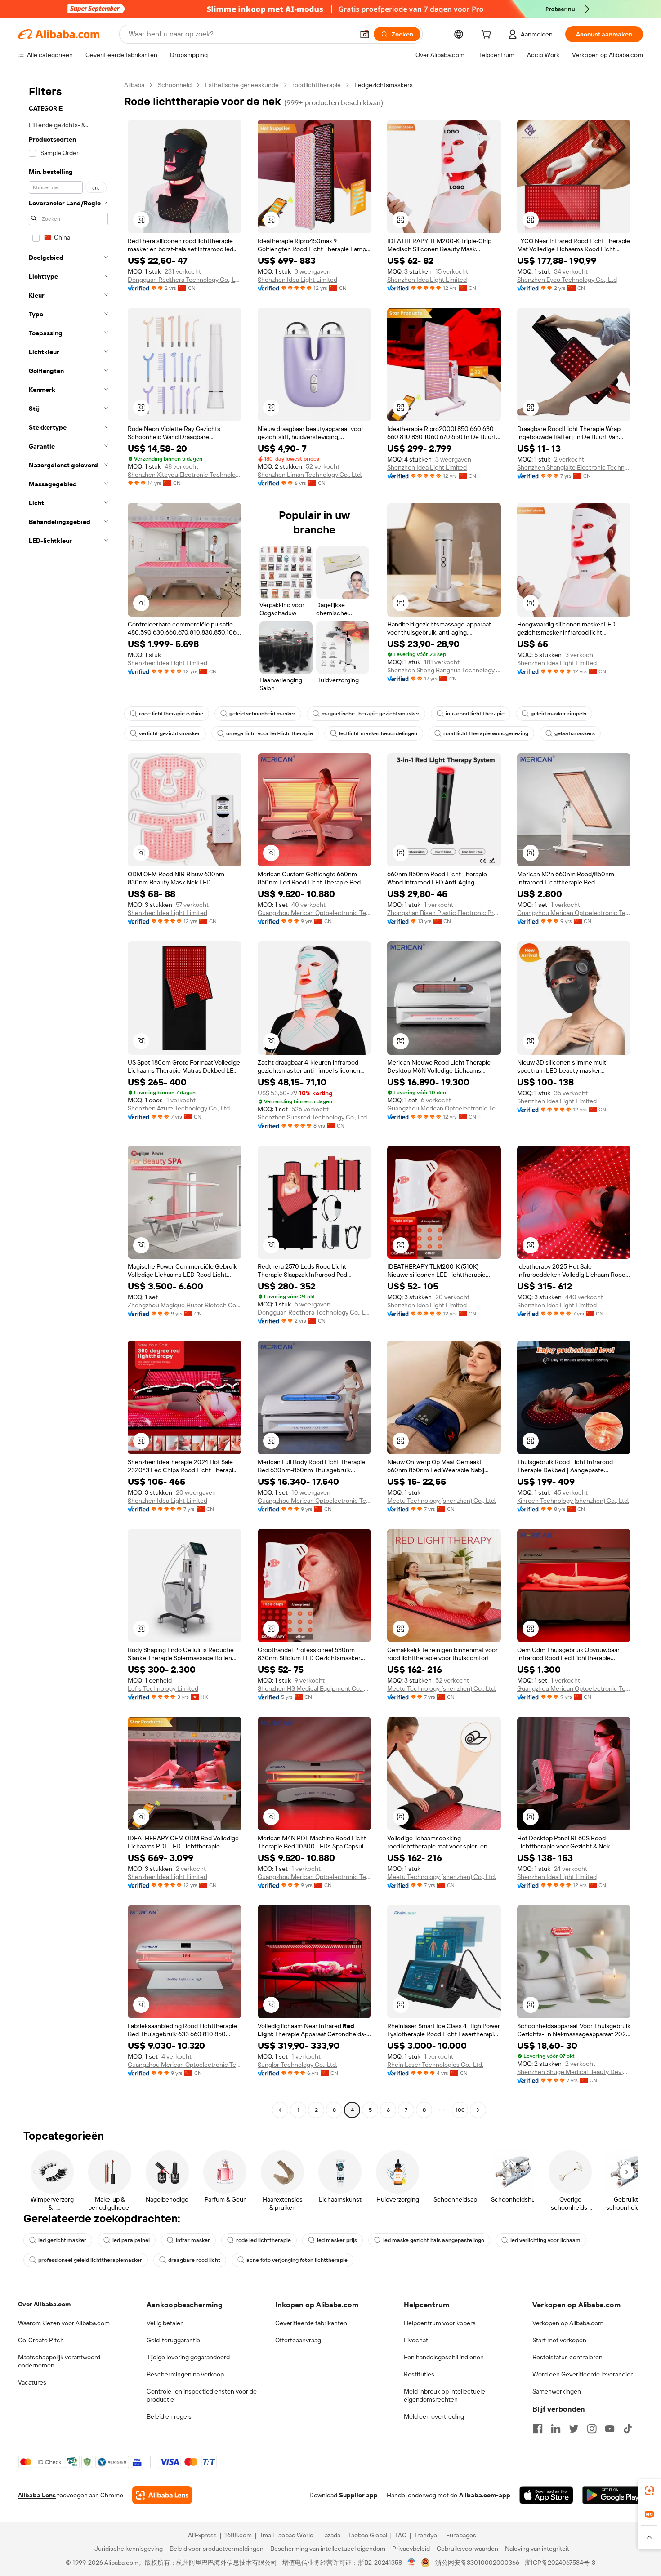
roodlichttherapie (317, 85)
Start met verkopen (559, 2340)
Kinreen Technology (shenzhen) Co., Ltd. (573, 1501)
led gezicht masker (62, 2240)
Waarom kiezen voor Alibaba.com (64, 2323)
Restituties (419, 2374)
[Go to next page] (478, 2110)
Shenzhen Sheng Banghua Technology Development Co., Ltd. (444, 670)
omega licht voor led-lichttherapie (270, 733)
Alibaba (134, 85)
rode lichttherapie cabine (171, 714)
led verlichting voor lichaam (545, 2240)
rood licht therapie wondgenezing (486, 733)
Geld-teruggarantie (173, 2340)
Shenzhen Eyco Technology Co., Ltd (567, 280)
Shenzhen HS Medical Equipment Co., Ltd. (315, 1688)
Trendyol (426, 2535)
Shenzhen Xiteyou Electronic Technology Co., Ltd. (185, 475)
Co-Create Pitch (41, 2340)
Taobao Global (368, 2535)
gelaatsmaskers (575, 733)
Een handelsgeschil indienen (444, 2357)
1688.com (238, 2535)
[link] (649, 2491)
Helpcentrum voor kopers (440, 2323)
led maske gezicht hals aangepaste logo (434, 2240)
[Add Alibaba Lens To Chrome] (162, 2495)
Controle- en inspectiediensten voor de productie (202, 2395)
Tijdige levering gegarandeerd (188, 2357)
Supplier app (358, 2495)
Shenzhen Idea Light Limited (297, 280)
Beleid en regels (169, 2416)
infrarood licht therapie (475, 714)
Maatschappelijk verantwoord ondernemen (59, 2361)
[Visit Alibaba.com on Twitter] (574, 2429)
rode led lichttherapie (264, 2240)
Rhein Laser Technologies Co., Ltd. (435, 2065)
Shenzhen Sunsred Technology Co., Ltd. (313, 1117)
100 (460, 2110)
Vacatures (32, 2382)
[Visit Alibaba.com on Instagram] (592, 2429)
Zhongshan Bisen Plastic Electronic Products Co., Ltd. (444, 913)
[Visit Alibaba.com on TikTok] (628, 2429)
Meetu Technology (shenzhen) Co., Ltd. (442, 1501)
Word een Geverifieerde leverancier (583, 2374)
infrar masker (193, 2240)
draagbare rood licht (194, 2260)
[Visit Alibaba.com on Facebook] (538, 2429)
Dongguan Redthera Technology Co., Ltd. (185, 280)
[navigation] (68, 1099)
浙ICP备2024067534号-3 (560, 2563)
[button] (365, 34)
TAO (401, 2535)
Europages (461, 2535)
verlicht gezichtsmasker (170, 733)
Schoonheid (175, 85)
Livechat (416, 2340)
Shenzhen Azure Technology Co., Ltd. (179, 1108)
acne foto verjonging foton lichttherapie (297, 2260)
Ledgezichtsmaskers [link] (384, 85)
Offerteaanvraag (298, 2340)
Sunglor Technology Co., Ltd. (297, 2065)
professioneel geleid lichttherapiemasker (90, 2260)
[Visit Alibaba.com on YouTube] (610, 2429)
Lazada (331, 2535)
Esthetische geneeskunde (242, 85)
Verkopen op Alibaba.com (568, 2323)
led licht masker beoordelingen (378, 733)
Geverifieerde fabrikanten (311, 2323)
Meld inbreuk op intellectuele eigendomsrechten (444, 2395)
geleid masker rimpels (558, 714)
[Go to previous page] (280, 2110)
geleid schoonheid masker (262, 714)
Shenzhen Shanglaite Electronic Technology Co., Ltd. (574, 467)
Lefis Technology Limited (163, 1688)
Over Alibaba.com (44, 2304)
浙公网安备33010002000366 (477, 2563)
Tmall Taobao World (286, 2535)
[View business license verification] (412, 2563)
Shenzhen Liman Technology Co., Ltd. (310, 475)
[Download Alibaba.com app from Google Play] (613, 2495)
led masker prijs (337, 2240)
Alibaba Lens (37, 2495)
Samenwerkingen (557, 2391)
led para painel (131, 2240)
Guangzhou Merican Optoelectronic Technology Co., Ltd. (315, 913)
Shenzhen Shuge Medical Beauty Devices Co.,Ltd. (574, 2072)
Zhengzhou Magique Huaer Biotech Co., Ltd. (185, 1305)
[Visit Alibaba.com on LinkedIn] (556, 2429)
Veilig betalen (165, 2323)
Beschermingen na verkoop (185, 2374)
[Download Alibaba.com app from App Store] (546, 2495)
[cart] (488, 36)
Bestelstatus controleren (567, 2357)
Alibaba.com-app (485, 2495)
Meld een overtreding (434, 2416)
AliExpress (202, 2535)
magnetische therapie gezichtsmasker (371, 714)
